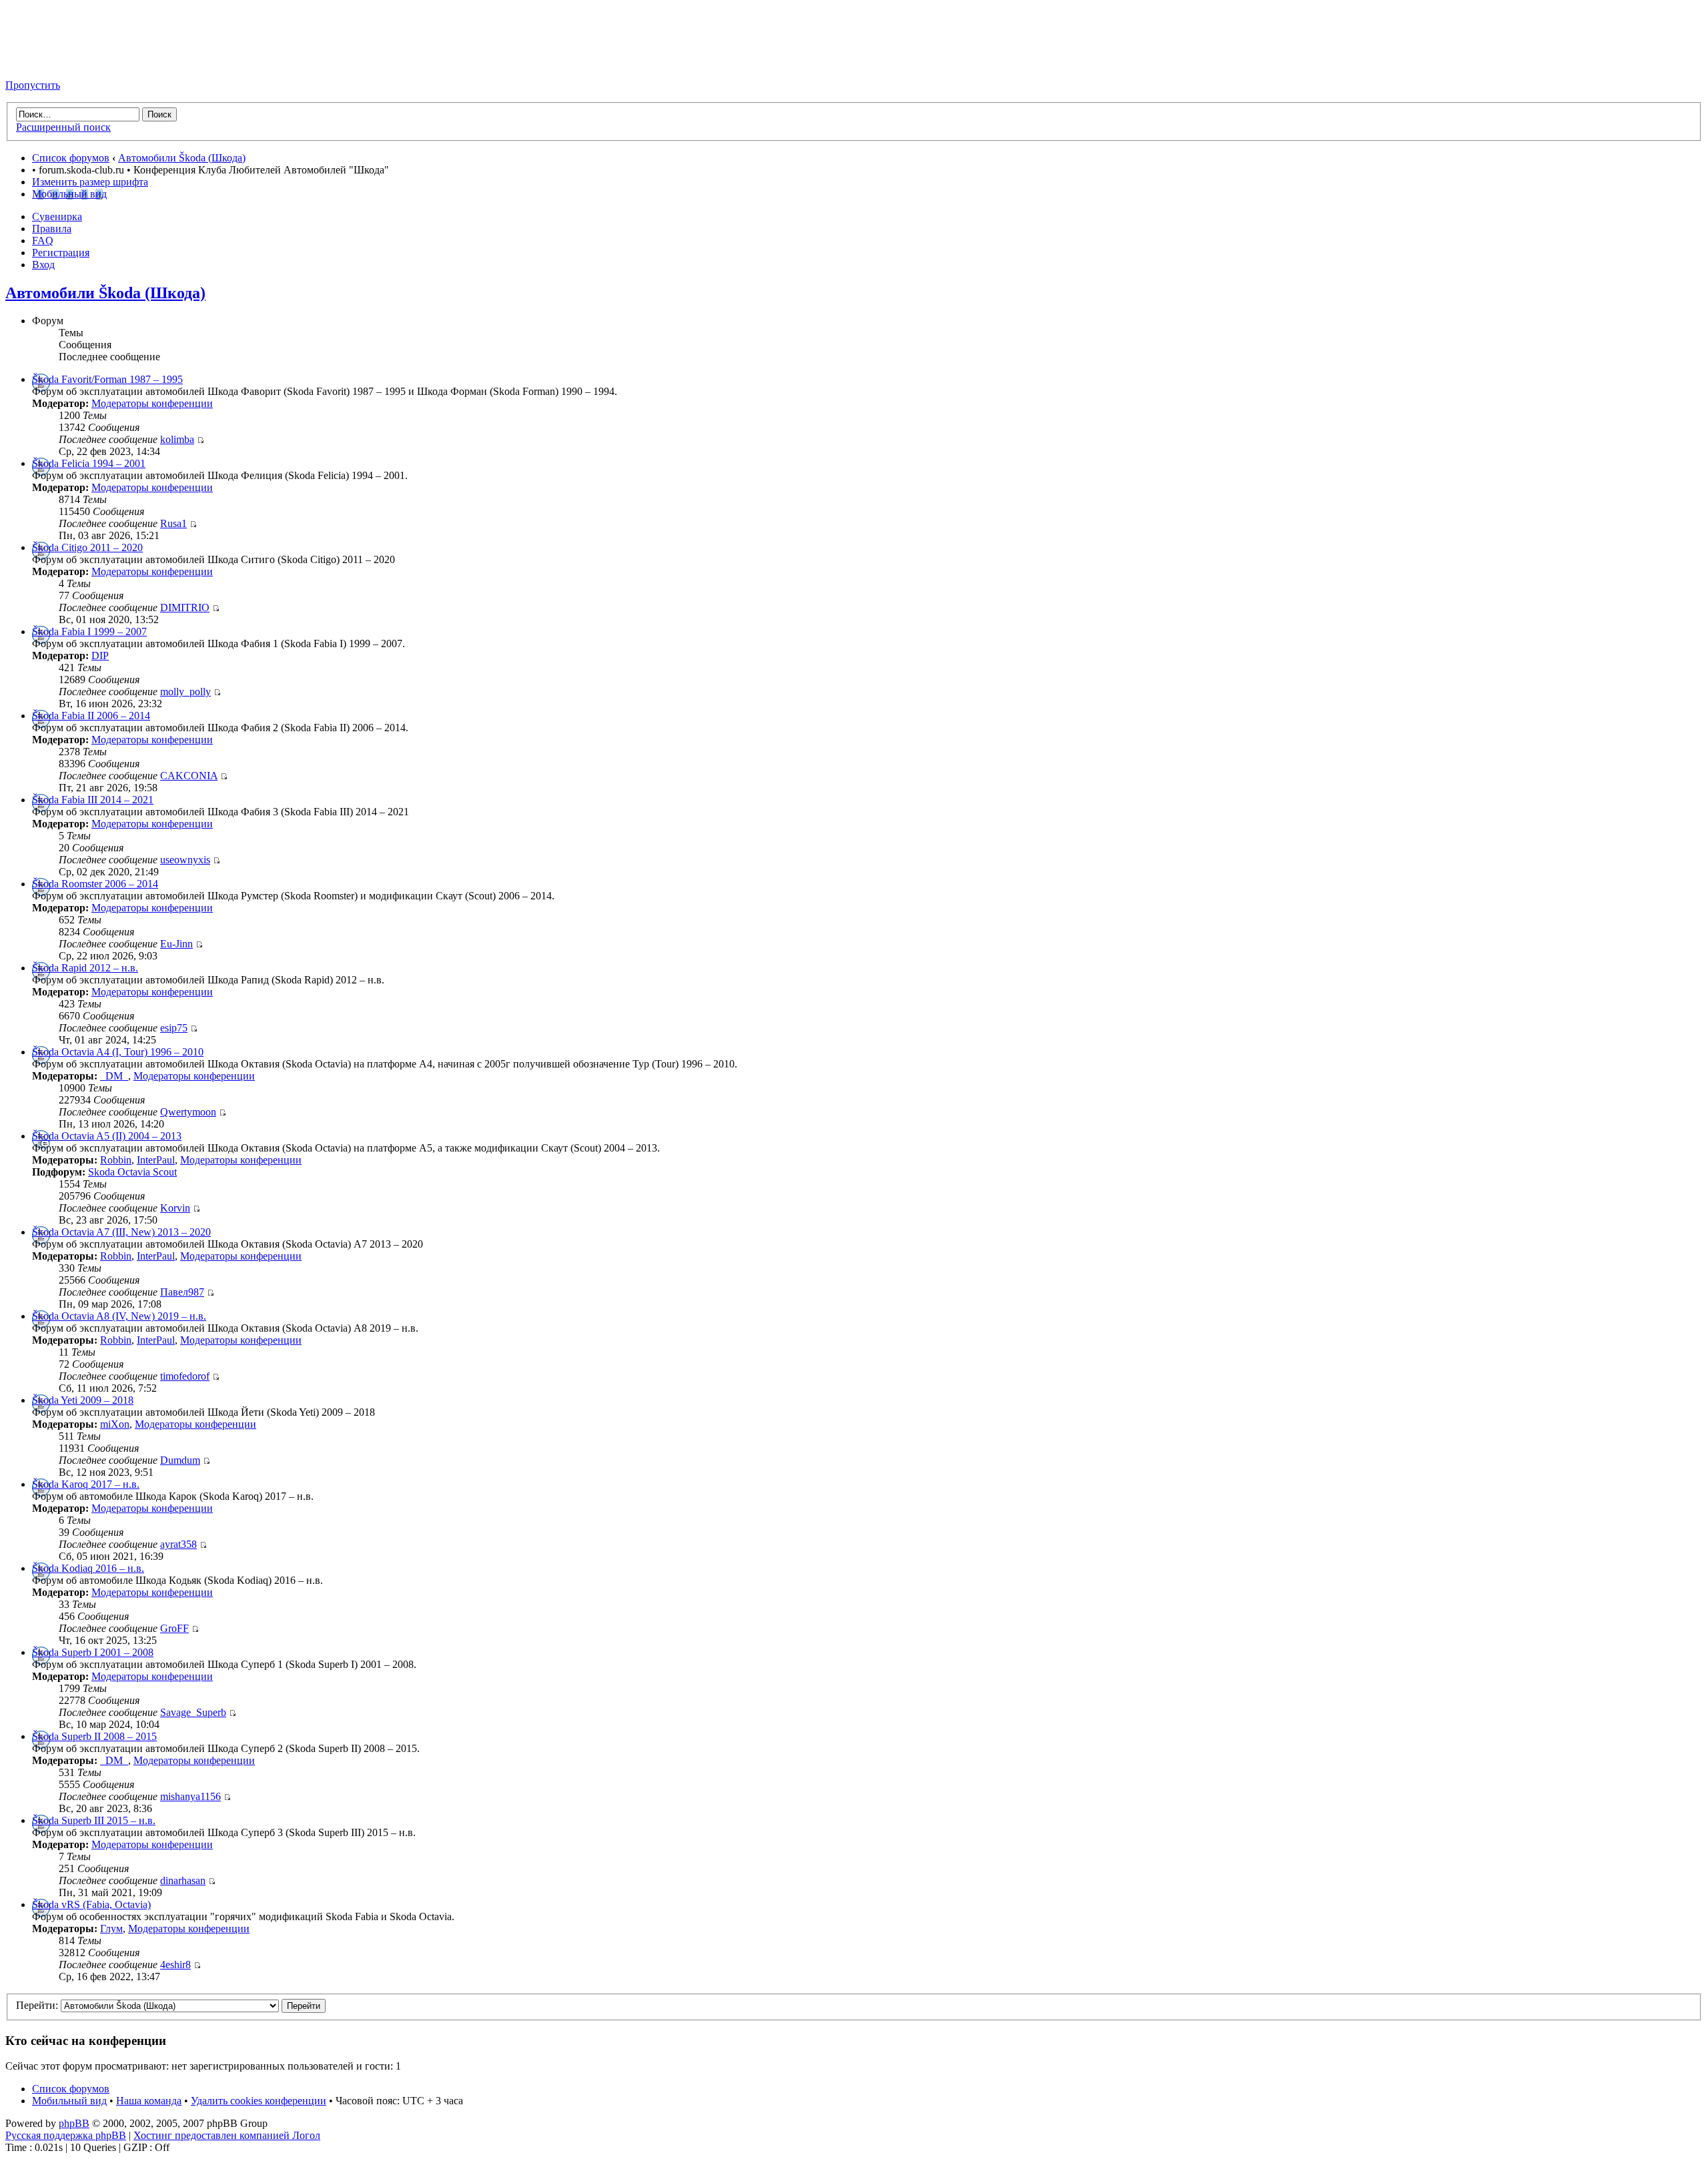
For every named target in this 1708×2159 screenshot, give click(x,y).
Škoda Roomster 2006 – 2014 (95, 884)
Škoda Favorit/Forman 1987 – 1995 (107, 379)
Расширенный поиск (63, 127)
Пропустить (33, 85)
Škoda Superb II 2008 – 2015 (94, 1736)
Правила (52, 229)
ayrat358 (178, 1544)
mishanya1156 (190, 1796)
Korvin (175, 1208)
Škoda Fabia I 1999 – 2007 (89, 631)
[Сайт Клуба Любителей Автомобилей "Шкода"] (72, 62)
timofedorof (185, 1376)
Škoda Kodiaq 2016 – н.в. (88, 1568)
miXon (115, 1424)
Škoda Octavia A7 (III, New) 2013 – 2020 (121, 1232)
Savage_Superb (193, 1712)
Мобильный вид (69, 194)
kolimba (177, 439)
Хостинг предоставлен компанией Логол (227, 2135)
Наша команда (149, 2101)
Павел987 (182, 1292)
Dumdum (180, 1460)
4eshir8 (175, 1965)
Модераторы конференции (152, 403)
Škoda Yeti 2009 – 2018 (83, 1400)
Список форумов (71, 158)
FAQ (43, 241)
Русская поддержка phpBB (66, 2135)
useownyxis (185, 860)
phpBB (74, 2123)
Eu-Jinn (176, 944)
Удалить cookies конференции (259, 2101)
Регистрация (61, 253)
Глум (111, 1928)
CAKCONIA (189, 776)
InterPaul (156, 1160)
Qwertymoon (188, 1112)
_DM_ (114, 1076)
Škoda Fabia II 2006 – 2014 (91, 716)
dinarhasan (183, 1880)
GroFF (174, 1628)
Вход (43, 265)
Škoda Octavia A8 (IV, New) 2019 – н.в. (119, 1316)
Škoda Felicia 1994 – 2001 (89, 463)
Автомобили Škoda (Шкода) (182, 158)
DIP (100, 656)
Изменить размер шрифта (90, 182)
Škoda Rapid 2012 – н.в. (85, 968)
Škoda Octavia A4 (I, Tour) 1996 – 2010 (118, 1052)
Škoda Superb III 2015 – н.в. (94, 1820)
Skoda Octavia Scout (132, 1172)
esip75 (174, 1028)
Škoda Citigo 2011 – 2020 (87, 547)
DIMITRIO (185, 607)
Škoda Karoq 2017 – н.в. (86, 1484)
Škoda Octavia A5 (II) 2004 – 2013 (107, 1136)
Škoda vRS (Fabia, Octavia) (91, 1904)
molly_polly (185, 692)
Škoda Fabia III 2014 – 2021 (93, 800)
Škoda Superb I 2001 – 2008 (93, 1652)
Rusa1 (173, 523)
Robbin (116, 1160)
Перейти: (37, 2005)
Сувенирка (57, 217)
